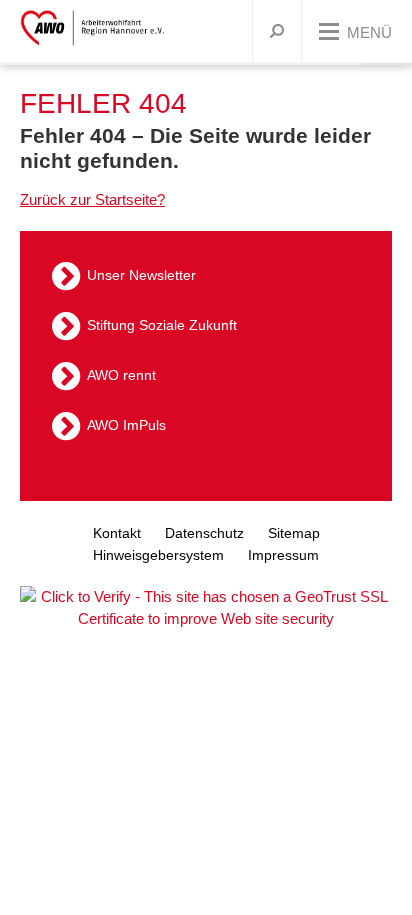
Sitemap (294, 533)
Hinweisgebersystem (158, 555)
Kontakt (117, 533)
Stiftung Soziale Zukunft (162, 325)
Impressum (283, 555)
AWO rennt (121, 375)
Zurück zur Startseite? (92, 199)
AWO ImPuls (126, 425)
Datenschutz (204, 533)
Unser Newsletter (141, 275)
